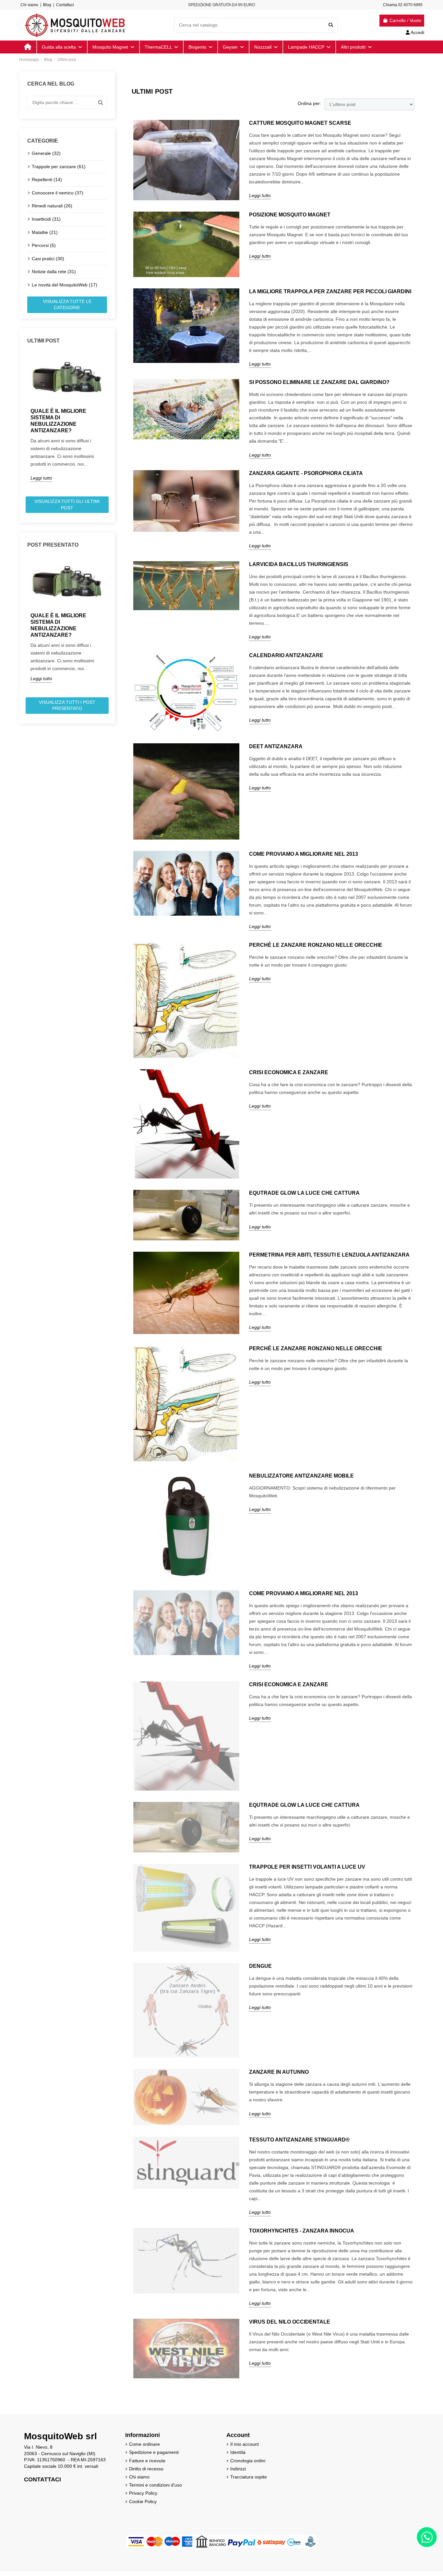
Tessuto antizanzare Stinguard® (299, 2140)
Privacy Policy (143, 2493)
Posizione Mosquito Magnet (290, 215)
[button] (356, 47)
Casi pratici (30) (48, 259)
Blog (47, 5)
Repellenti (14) (47, 180)
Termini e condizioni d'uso (156, 2485)
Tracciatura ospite (249, 2477)
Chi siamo (29, 5)
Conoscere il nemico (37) (58, 193)
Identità (238, 2452)
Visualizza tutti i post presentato (67, 705)
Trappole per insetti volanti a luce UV (307, 1867)
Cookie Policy (143, 2501)
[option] (67, 417)
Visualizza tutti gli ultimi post (67, 505)
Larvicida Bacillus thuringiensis (299, 564)
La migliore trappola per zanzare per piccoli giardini (330, 291)
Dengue (260, 1966)
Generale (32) (46, 153)
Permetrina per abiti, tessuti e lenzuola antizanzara (329, 1255)
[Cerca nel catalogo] (331, 25)
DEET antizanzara (276, 746)
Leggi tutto (41, 478)
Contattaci (65, 5)
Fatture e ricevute (147, 2461)
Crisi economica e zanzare (289, 1072)
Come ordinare (144, 2444)
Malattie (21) (45, 232)
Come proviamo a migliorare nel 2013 (304, 854)
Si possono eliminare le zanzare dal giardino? (319, 382)
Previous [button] (23, 422)
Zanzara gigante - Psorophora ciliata (306, 473)
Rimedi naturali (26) (52, 206)
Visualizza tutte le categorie (67, 305)
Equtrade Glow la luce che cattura (304, 1193)
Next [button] (111, 422)
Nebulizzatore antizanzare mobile (301, 1476)
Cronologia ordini (248, 2461)
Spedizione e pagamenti (154, 2452)
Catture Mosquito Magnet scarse (300, 123)
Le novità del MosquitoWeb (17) (65, 285)
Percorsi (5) (44, 245)
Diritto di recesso (146, 2469)
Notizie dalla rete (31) (54, 272)
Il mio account (245, 2444)
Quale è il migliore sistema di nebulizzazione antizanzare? (58, 421)
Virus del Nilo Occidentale (290, 2322)
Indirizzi (238, 2469)
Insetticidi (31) (46, 219)
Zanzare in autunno (279, 2072)
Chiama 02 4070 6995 (403, 5)
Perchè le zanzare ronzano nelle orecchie (316, 945)
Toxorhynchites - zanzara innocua (302, 2231)
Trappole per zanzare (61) (59, 167)
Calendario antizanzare (286, 655)
